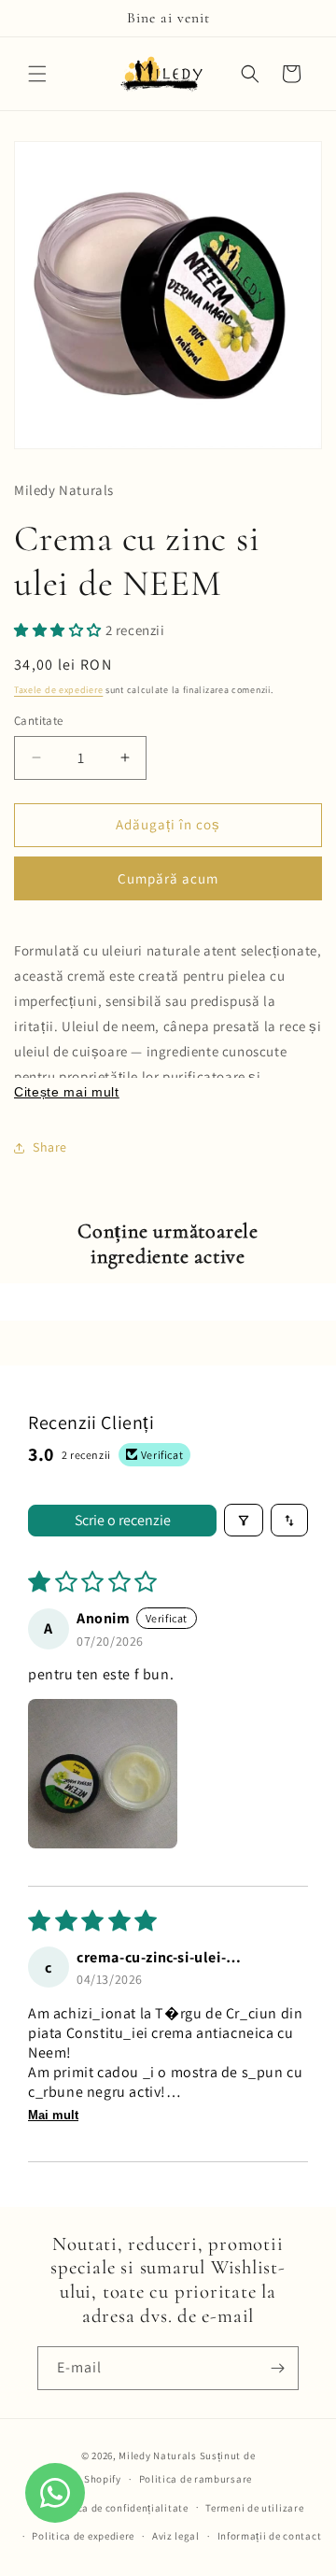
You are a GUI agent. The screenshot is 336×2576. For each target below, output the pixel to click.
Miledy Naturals (158, 2456)
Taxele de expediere (58, 690)
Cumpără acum (168, 878)
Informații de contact (270, 2536)
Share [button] (50, 1147)
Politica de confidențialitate (119, 2508)
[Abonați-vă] (277, 2368)
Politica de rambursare (196, 2479)
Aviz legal (176, 2536)
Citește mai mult (67, 1092)
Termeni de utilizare (254, 2508)
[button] (37, 74)
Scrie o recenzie (123, 1520)
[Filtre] (244, 1520)
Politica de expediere (83, 2536)
